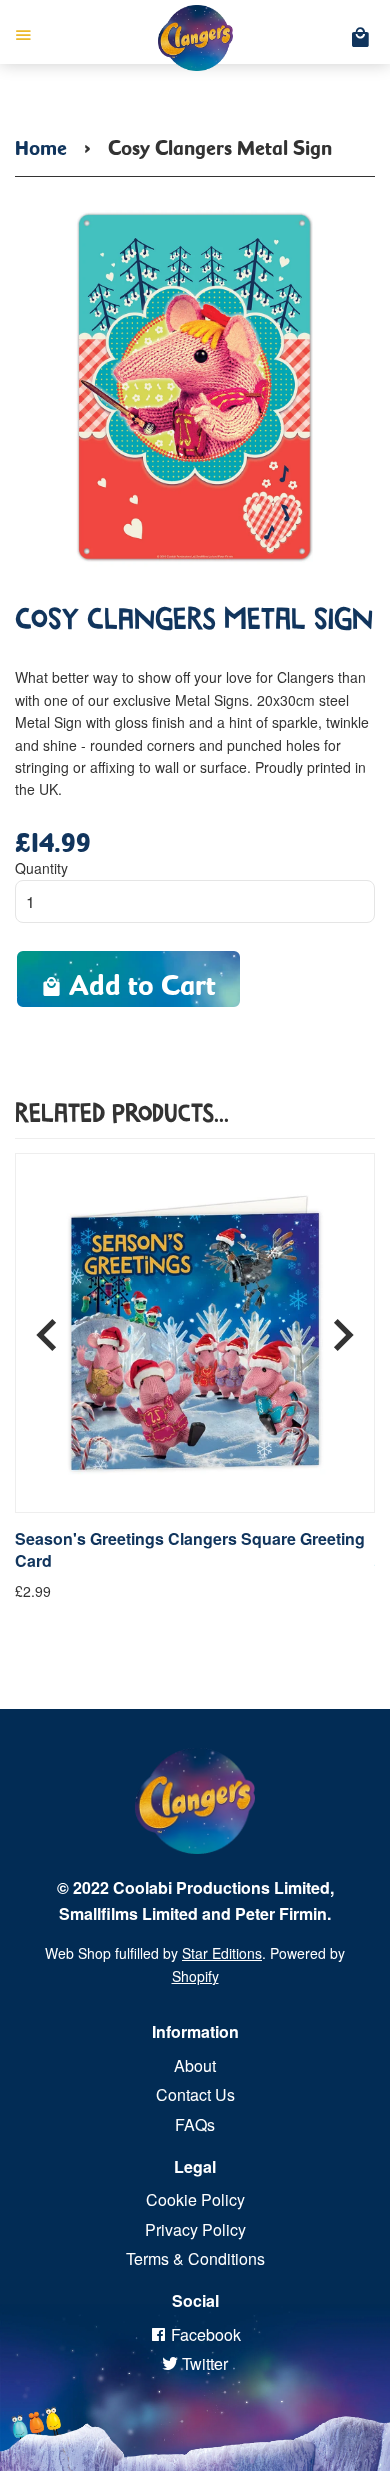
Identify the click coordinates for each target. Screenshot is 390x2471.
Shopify (195, 1976)
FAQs (195, 2124)
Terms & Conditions (195, 2258)
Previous (47, 1327)
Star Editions (222, 1953)
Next (343, 1327)
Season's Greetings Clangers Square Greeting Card (190, 1550)
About (195, 2065)
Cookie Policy (195, 2199)
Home (41, 144)
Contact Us (195, 2094)
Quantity (41, 868)
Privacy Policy (195, 2229)
